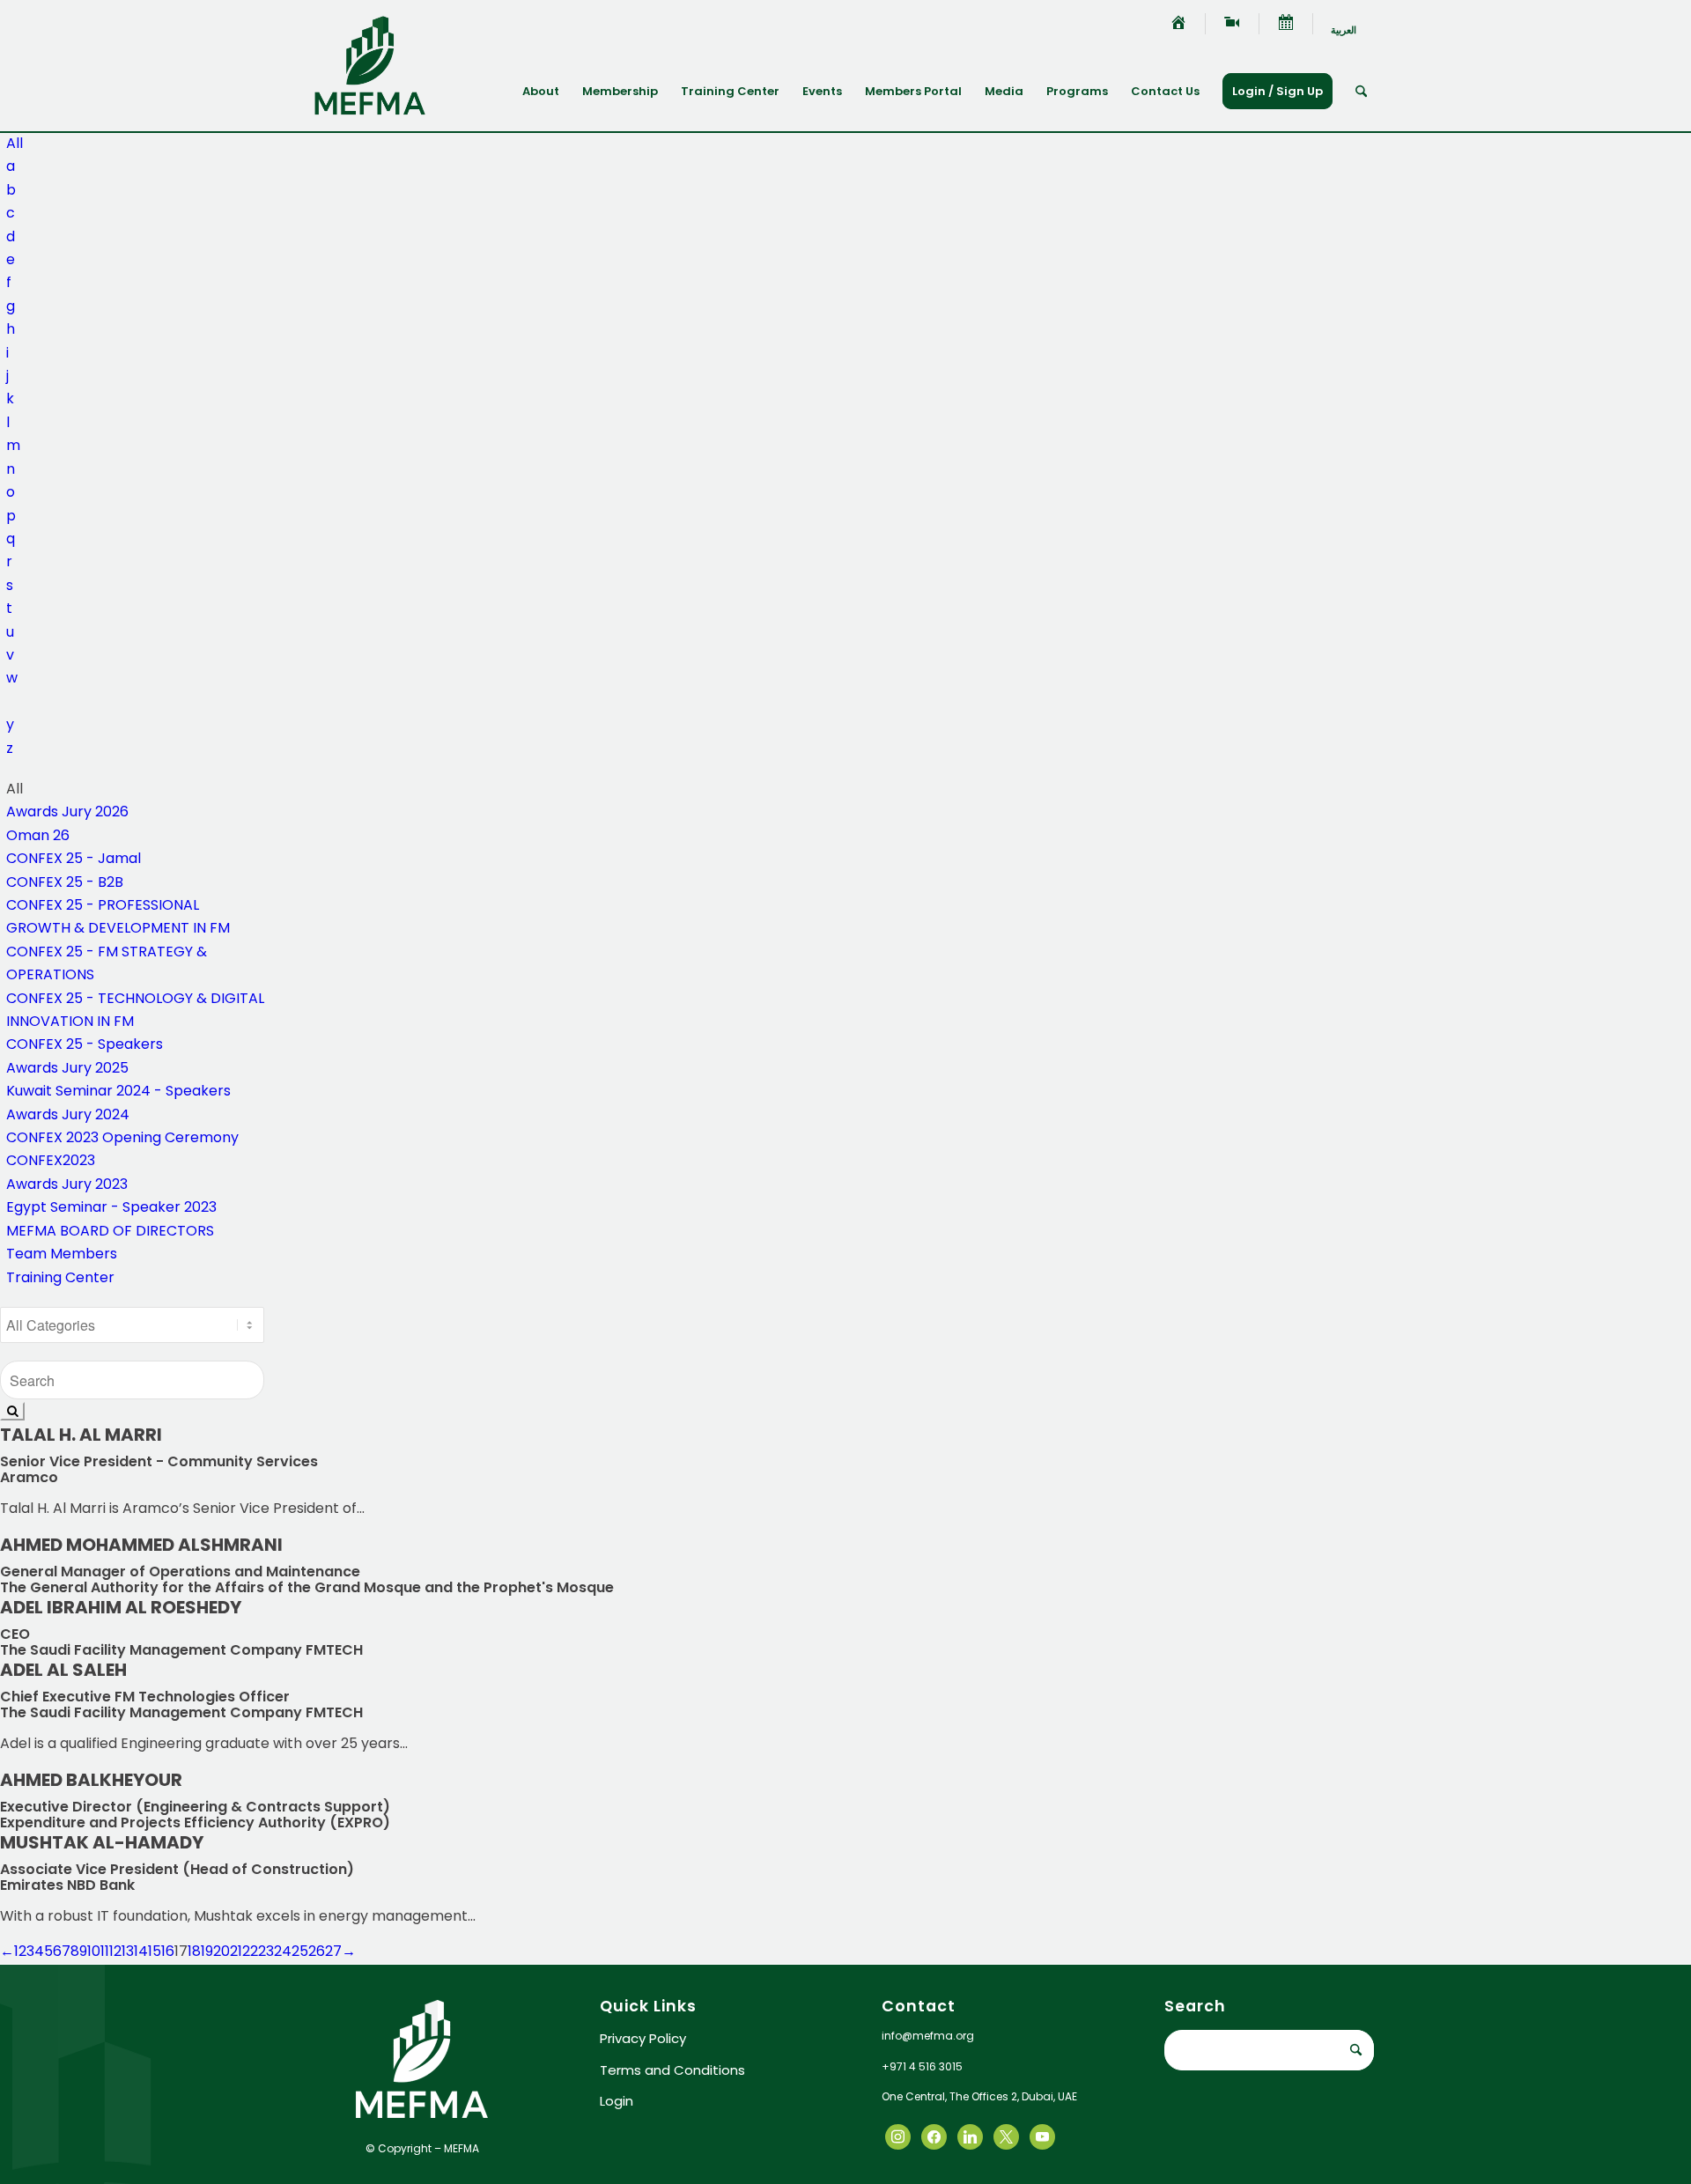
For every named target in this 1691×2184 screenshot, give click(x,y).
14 (141, 1951)
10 (94, 1951)
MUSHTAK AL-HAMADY (102, 1842)
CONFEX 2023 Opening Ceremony (122, 1137)
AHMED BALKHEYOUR (91, 1780)
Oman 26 (38, 835)
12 (115, 1951)
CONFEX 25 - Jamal (74, 858)
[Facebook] (898, 2136)
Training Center (60, 1277)
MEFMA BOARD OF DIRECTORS (110, 1231)
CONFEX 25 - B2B (65, 882)
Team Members (62, 1254)
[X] (934, 2136)
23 (266, 1951)
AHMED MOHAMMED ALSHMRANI (141, 1545)
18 (194, 1951)
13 (128, 1951)
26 (317, 1951)
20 (222, 1951)
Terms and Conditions (672, 2070)
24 (283, 1951)
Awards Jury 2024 (68, 1114)
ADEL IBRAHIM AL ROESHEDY (121, 1607)
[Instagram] (970, 2136)
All (15, 143)
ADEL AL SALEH (63, 1670)
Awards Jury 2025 (67, 1068)
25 (300, 1951)
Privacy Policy (643, 2038)
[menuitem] (1179, 24)
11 (105, 1951)
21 (236, 1951)
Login (617, 2101)
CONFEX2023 (51, 1160)
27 (333, 1951)
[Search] (1361, 92)
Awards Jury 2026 (67, 812)
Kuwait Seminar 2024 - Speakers (118, 1091)
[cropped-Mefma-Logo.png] (370, 65)
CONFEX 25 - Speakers (85, 1044)
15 (155, 1951)
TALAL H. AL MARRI (81, 1435)
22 (250, 1951)
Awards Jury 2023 (67, 1184)
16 (168, 1951)
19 (207, 1951)
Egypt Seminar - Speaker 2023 (111, 1207)
